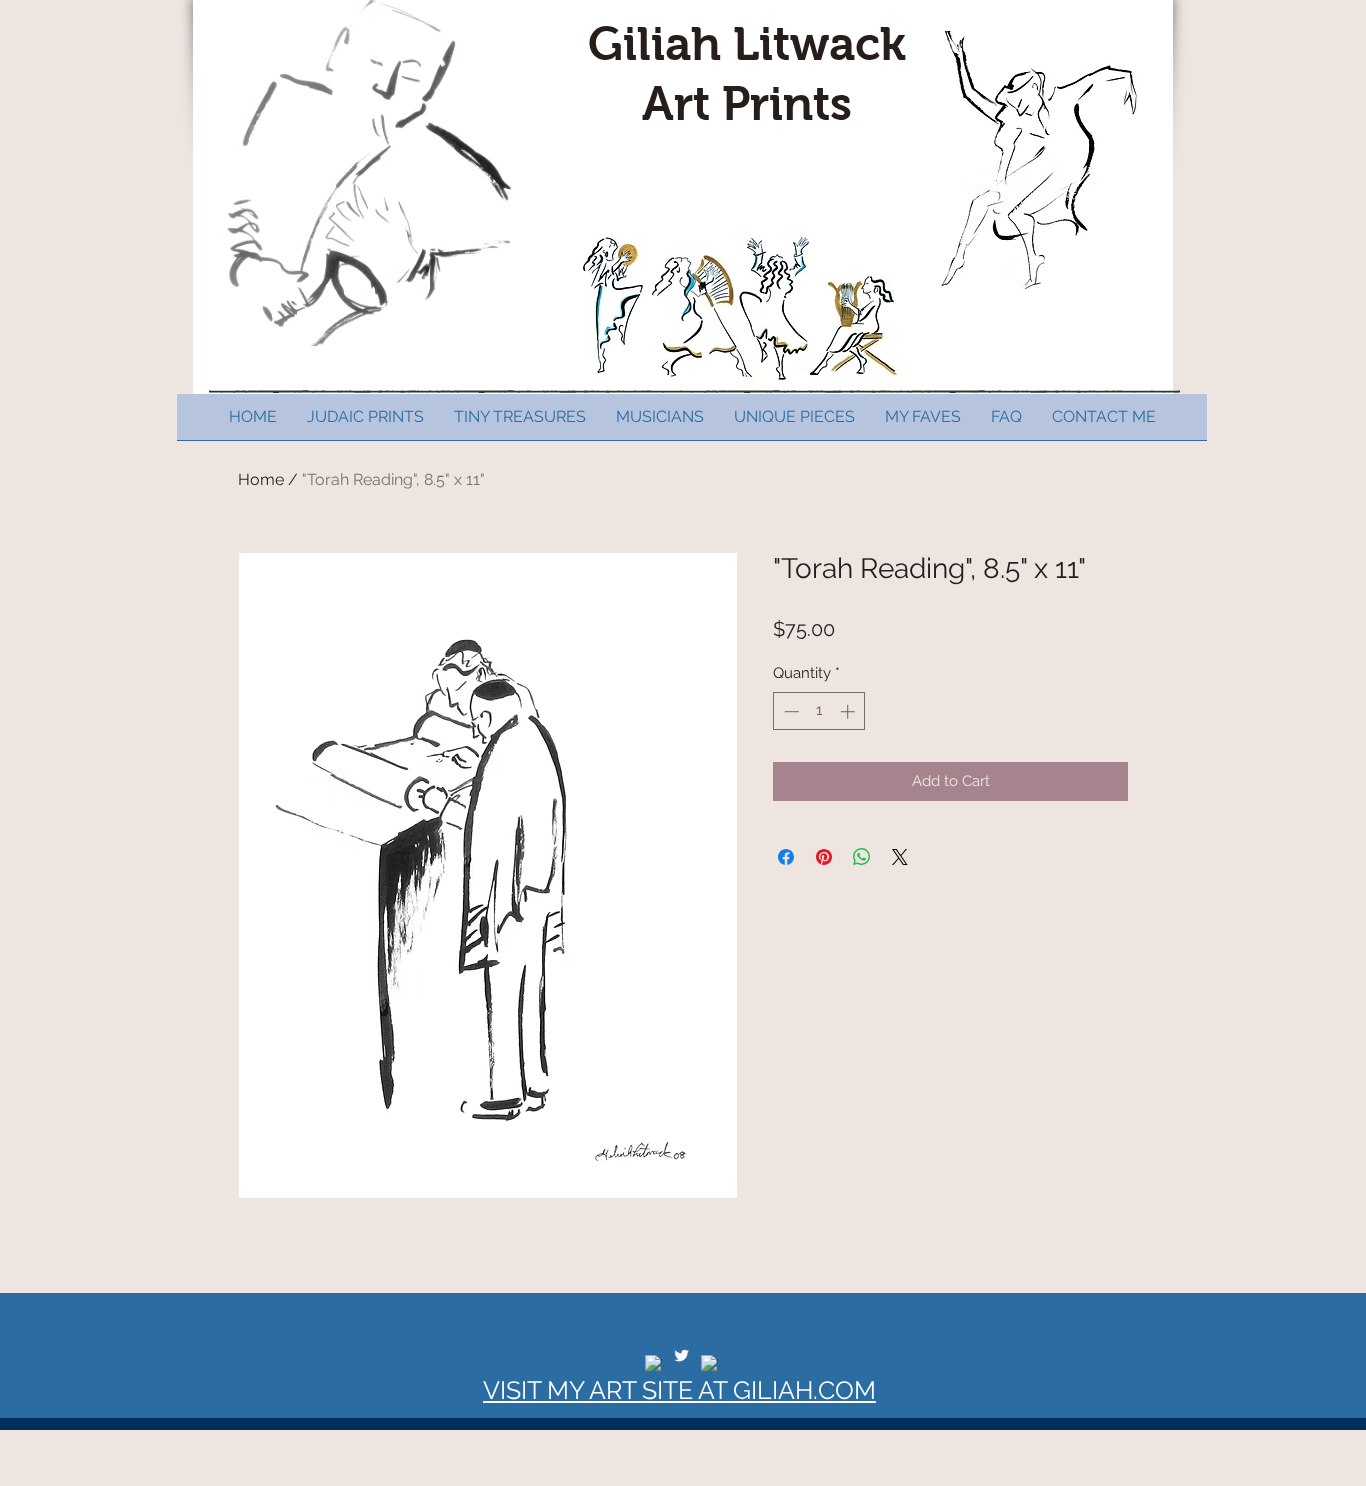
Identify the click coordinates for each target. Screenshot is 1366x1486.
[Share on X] (900, 857)
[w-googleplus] (709, 1363)
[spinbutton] (819, 711)
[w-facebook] (653, 1363)
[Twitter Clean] (681, 1355)
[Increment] (849, 711)
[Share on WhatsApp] (862, 857)
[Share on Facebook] (786, 857)
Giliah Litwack (747, 44)
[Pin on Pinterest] (824, 857)
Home (261, 479)
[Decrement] (789, 711)
